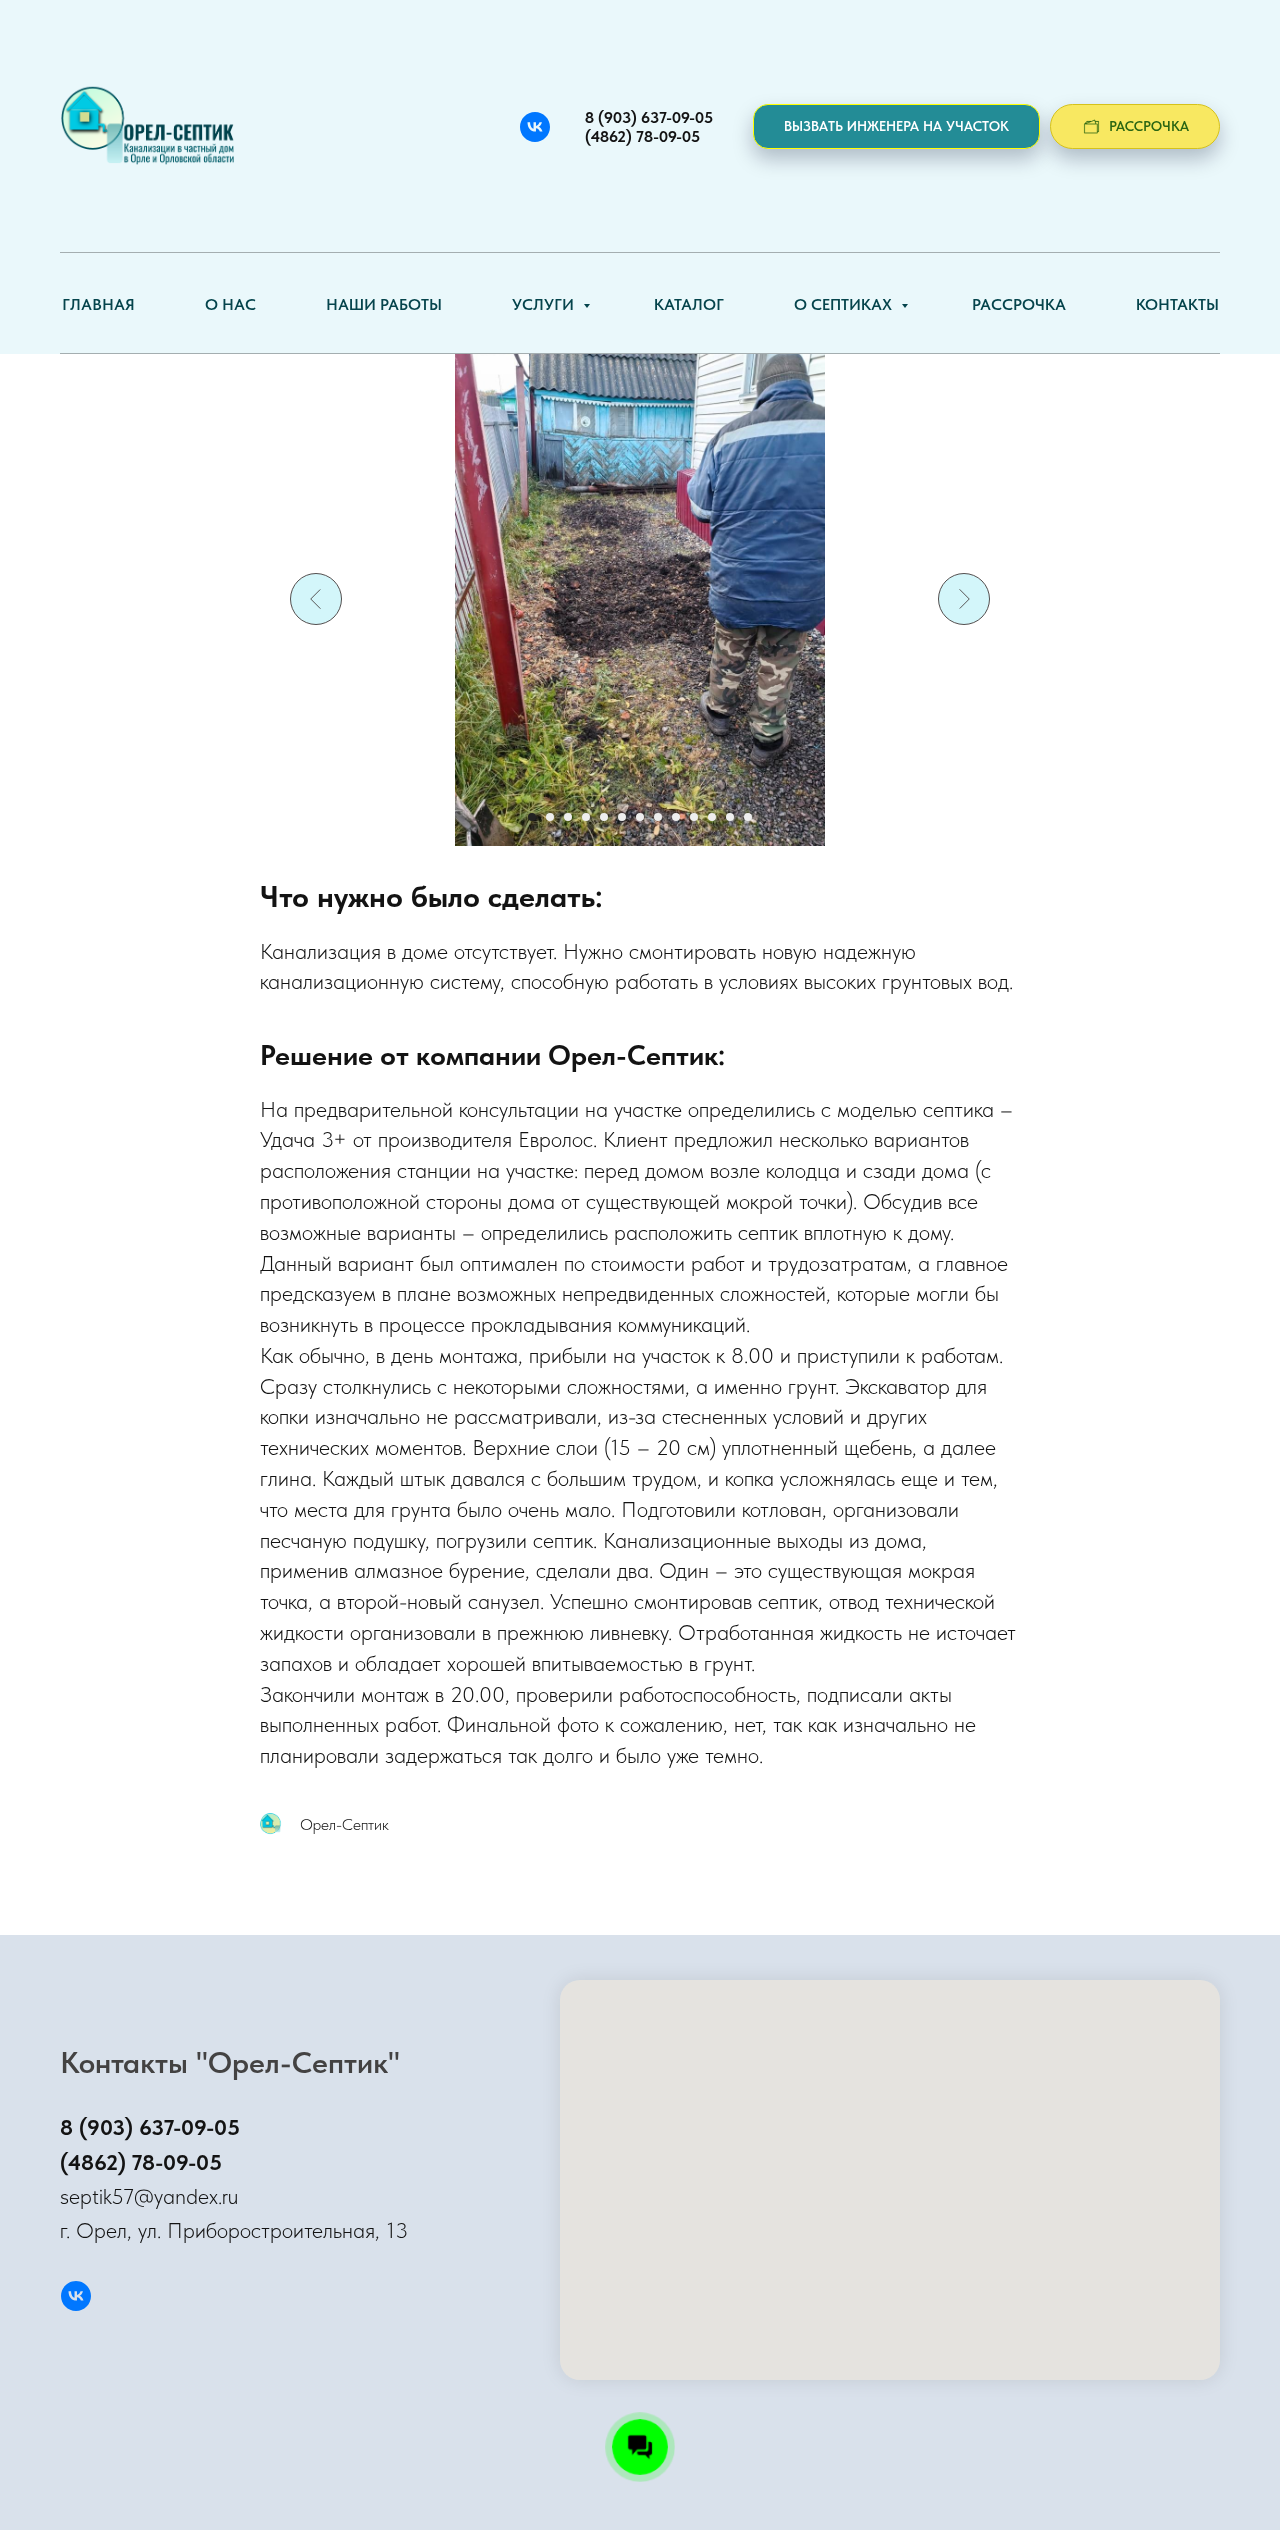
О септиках (845, 304)
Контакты (1177, 304)
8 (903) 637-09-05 (150, 2127)
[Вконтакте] (535, 127)
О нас (230, 304)
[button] (896, 126)
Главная (98, 304)
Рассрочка (1019, 304)
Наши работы (384, 304)
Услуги (545, 304)
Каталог (689, 304)
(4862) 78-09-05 (141, 2162)
